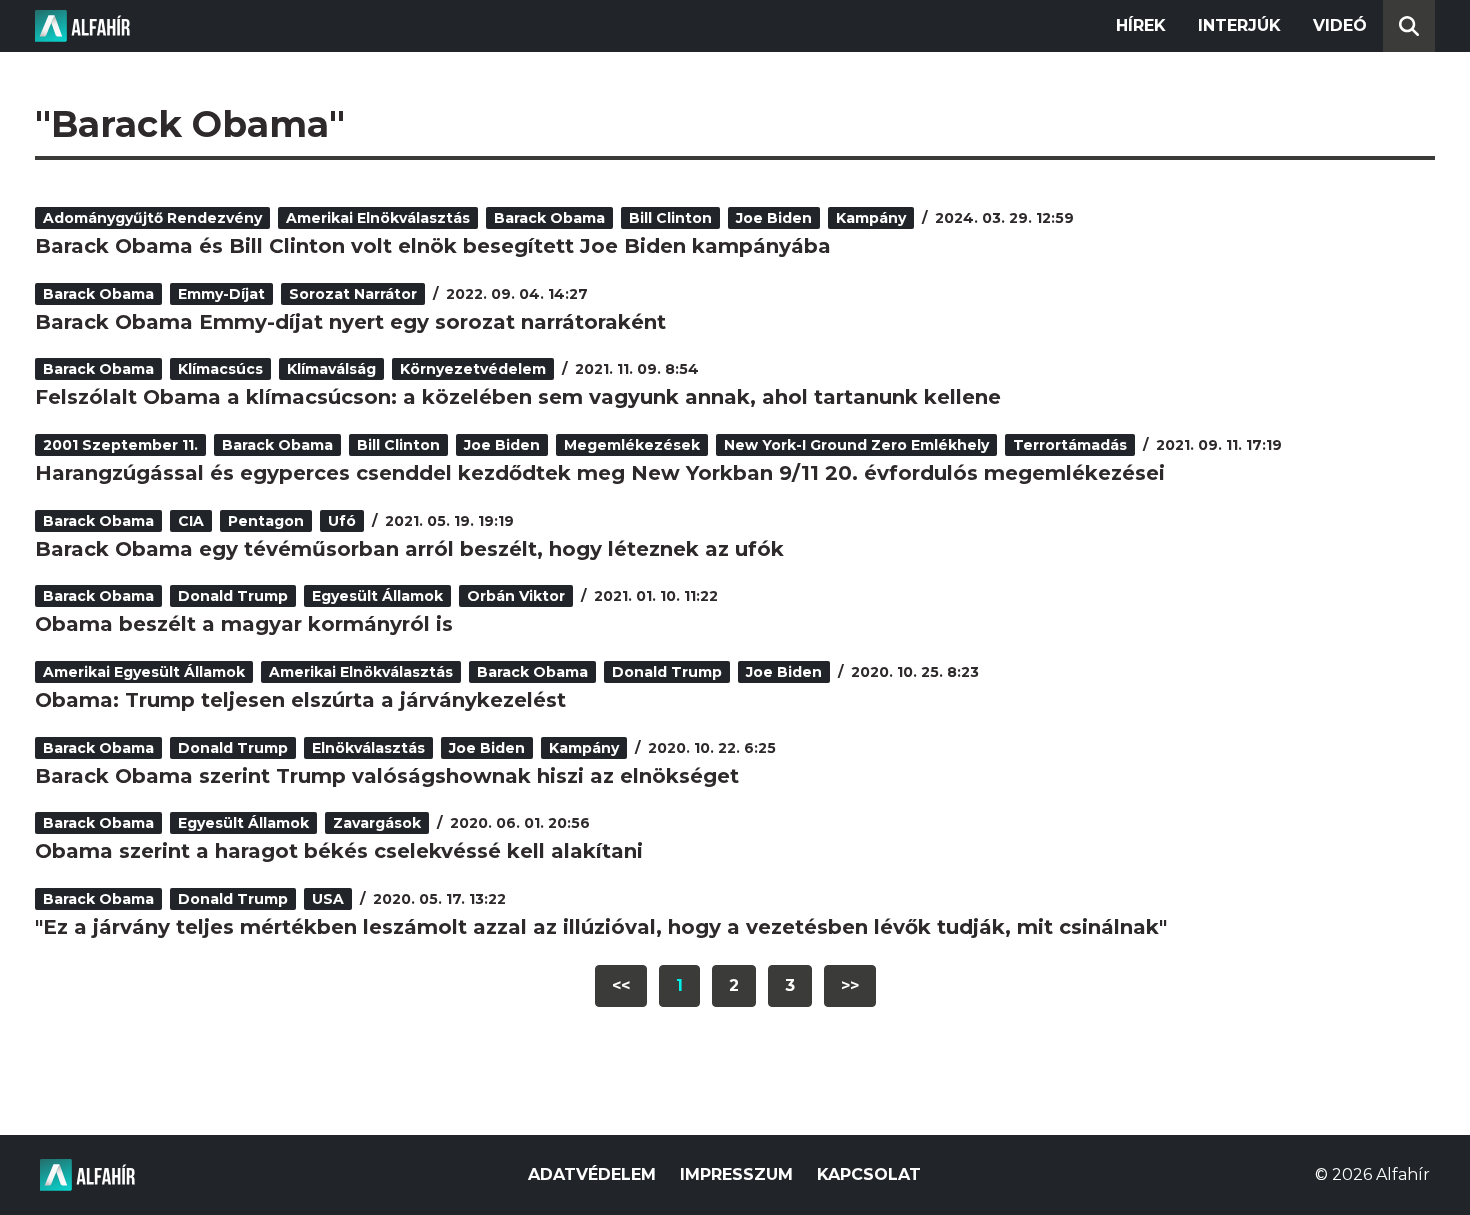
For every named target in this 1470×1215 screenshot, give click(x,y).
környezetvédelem (473, 369)
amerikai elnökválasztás (378, 218)
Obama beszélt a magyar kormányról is (244, 624)
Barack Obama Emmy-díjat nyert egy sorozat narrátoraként (350, 322)
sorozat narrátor (353, 294)
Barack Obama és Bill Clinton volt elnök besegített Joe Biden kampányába (433, 246)
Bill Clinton (670, 218)
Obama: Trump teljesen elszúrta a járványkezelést (300, 700)
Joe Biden (774, 218)
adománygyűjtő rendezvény (152, 218)
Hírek (1141, 25)
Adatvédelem (592, 1174)
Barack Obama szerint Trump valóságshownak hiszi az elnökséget (387, 776)
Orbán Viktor (516, 596)
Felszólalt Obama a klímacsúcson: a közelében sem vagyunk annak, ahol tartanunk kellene (518, 397)
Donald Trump (233, 596)
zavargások (377, 823)
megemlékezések (632, 445)
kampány (871, 218)
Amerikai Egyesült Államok (144, 672)
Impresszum (736, 1174)
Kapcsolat (869, 1174)
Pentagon (266, 521)
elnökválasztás (368, 748)
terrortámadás (1070, 445)
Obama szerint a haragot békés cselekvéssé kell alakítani (339, 851)
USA (328, 899)
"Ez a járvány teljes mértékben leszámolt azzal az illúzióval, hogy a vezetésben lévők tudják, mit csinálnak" (601, 927)
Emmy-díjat (221, 294)
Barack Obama (549, 218)
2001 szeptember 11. (120, 445)
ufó (342, 521)
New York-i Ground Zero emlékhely (856, 445)
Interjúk (1239, 25)
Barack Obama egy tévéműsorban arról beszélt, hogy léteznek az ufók (409, 549)
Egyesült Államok (377, 596)
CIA (191, 521)
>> (850, 985)
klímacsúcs (220, 369)
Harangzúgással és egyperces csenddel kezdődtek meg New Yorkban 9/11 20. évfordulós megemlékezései (600, 473)
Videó (1340, 25)
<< (621, 985)
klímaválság (331, 369)
